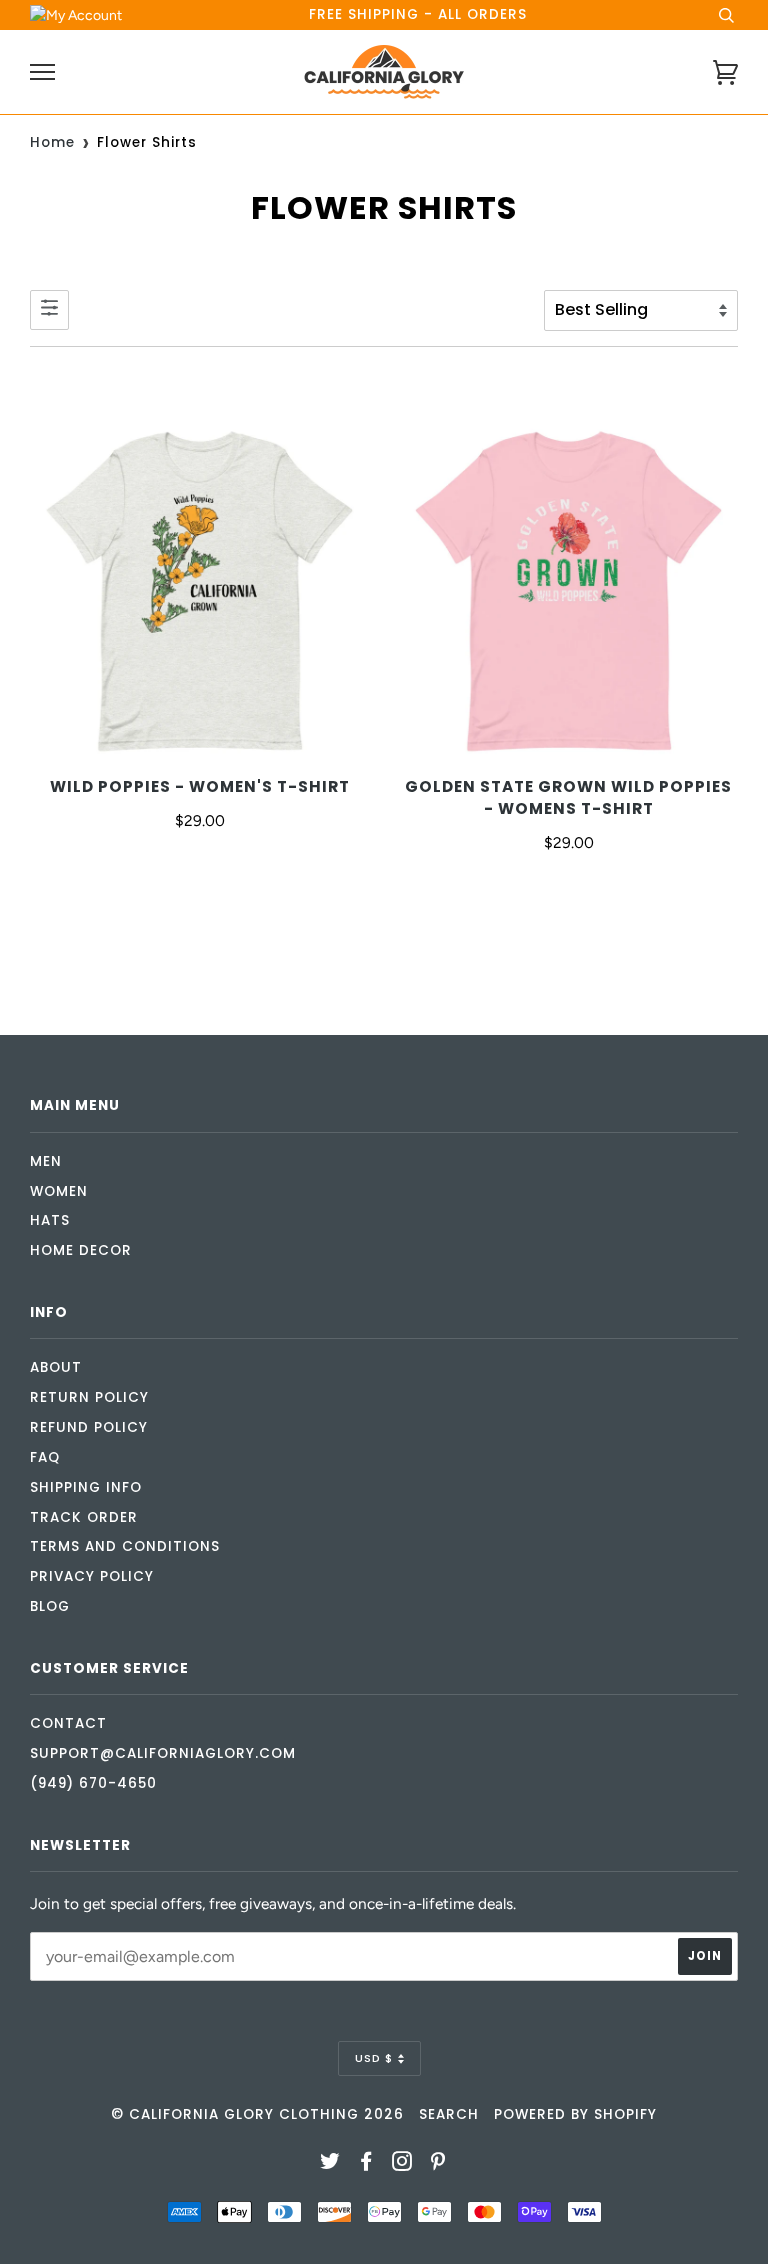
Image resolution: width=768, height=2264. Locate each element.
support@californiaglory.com (163, 1753)
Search (449, 2114)
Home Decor (81, 1250)
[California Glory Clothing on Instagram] (402, 2164)
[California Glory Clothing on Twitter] (330, 2164)
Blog (50, 1606)
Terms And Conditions (125, 1546)
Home (52, 142)
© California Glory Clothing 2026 (257, 2114)
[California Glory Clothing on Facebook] (366, 2164)
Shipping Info (86, 1487)
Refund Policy (89, 1427)
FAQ (45, 1457)
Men (46, 1161)
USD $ (374, 2058)
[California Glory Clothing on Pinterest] (438, 2164)
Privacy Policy (92, 1576)
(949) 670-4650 (93, 1783)
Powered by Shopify (575, 2114)
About (56, 1367)
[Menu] (42, 72)
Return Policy (89, 1397)
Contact (68, 1723)
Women (59, 1191)
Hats (50, 1220)
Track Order (84, 1517)
